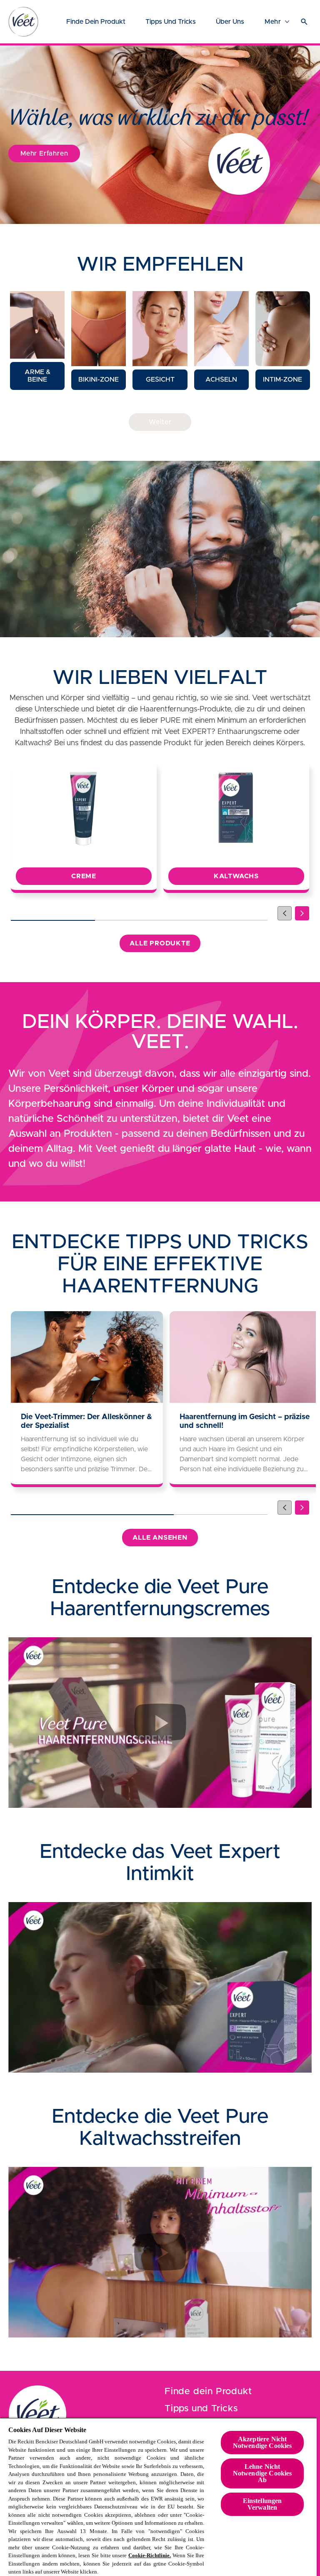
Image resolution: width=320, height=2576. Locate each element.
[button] (37, 341)
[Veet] (23, 22)
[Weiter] (302, 913)
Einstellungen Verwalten (262, 2504)
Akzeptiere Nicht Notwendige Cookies (262, 2442)
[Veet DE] (37, 2414)
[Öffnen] (304, 22)
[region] (158, 2497)
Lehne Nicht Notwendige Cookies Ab (262, 2473)
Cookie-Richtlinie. (150, 2555)
